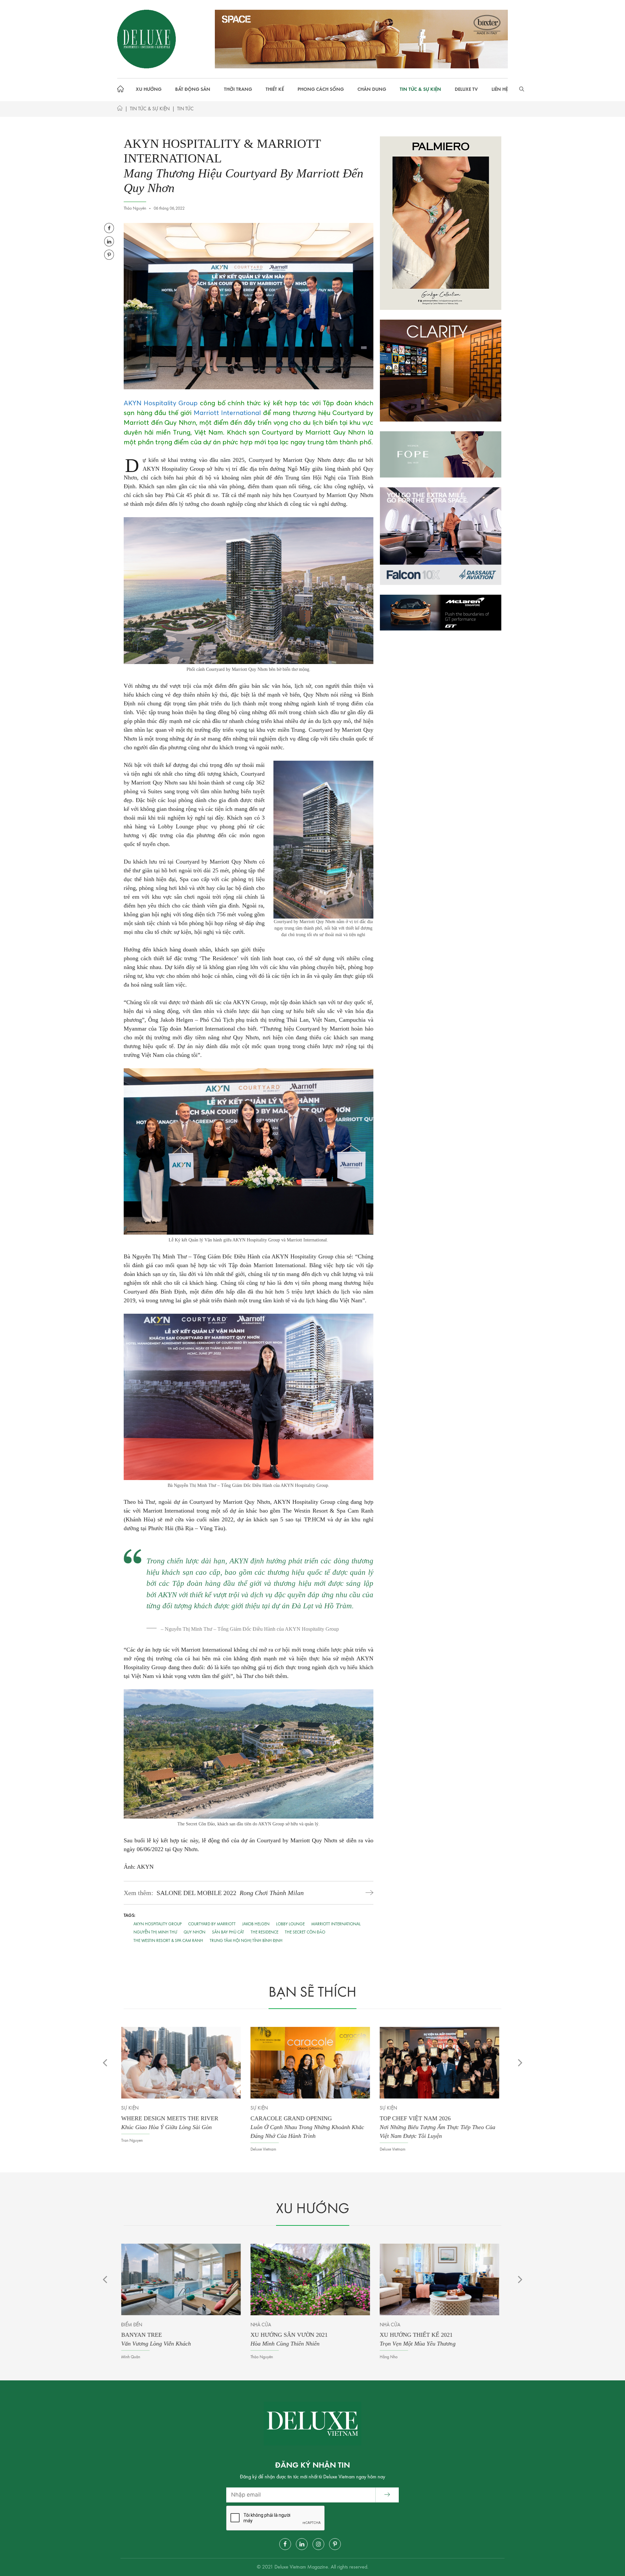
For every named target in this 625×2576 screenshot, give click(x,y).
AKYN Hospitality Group (161, 403)
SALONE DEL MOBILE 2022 (230, 1893)
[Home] (120, 110)
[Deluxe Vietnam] (146, 39)
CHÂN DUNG (372, 90)
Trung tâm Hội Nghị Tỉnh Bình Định (246, 1941)
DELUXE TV (466, 90)
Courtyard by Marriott (212, 1924)
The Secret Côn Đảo (305, 1932)
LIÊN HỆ (500, 90)
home (122, 90)
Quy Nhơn (194, 1932)
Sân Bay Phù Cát (228, 1932)
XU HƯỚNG (149, 90)
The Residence (264, 1932)
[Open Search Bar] (522, 90)
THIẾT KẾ (275, 90)
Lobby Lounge (290, 1924)
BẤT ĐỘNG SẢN (193, 90)
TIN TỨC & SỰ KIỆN (420, 90)
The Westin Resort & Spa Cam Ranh (168, 1941)
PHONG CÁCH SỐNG (321, 90)
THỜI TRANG (238, 90)
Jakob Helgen (256, 1924)
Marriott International (227, 413)
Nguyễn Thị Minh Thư (155, 1932)
